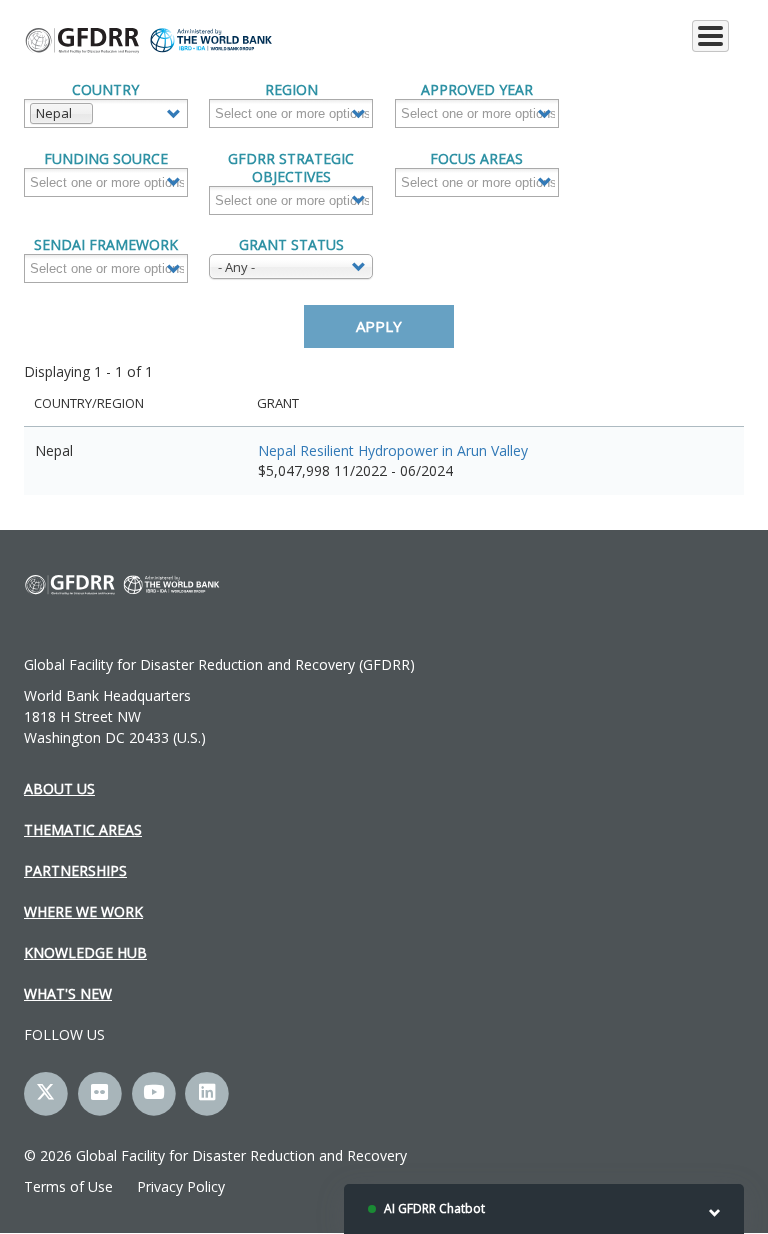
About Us (59, 788)
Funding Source (106, 159)
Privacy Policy (181, 1186)
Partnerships (75, 870)
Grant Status (291, 245)
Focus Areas (476, 159)
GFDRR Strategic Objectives (291, 168)
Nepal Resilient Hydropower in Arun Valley (393, 450)
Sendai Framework (106, 245)
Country (105, 90)
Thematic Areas (83, 829)
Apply (379, 326)
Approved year (477, 90)
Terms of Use (68, 1186)
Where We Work (83, 911)
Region (291, 90)
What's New (68, 993)
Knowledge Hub (85, 952)
